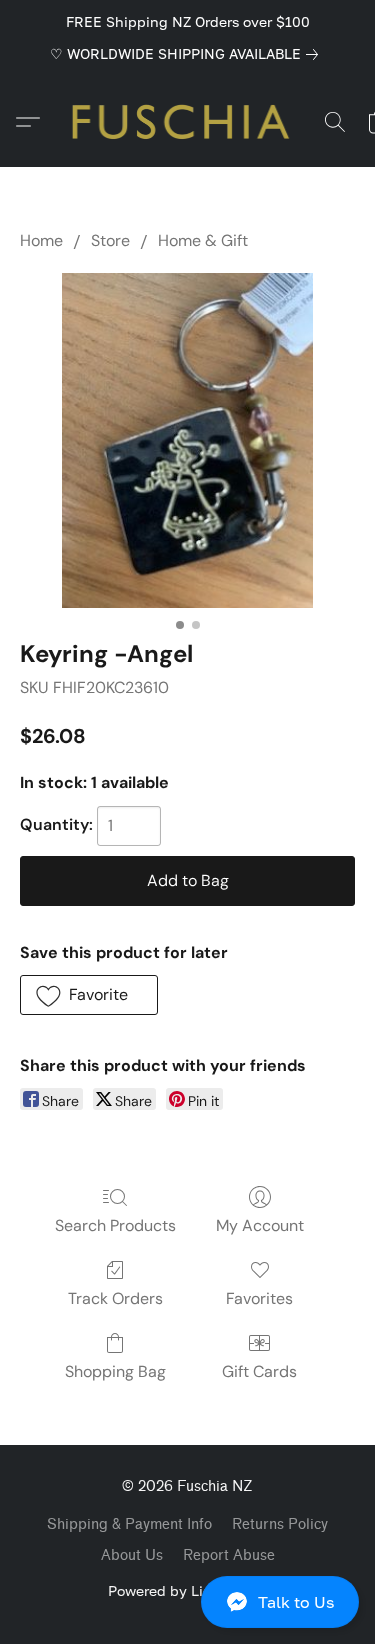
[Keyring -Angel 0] (187, 440)
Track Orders (115, 1298)
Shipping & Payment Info (129, 1524)
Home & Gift (203, 240)
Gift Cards (259, 1371)
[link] (188, 54)
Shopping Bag (115, 1371)
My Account (260, 1225)
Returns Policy (280, 1524)
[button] (187, 1602)
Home (41, 240)
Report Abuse (229, 1555)
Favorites (259, 1298)
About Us (132, 1555)
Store (110, 240)
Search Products (115, 1225)
